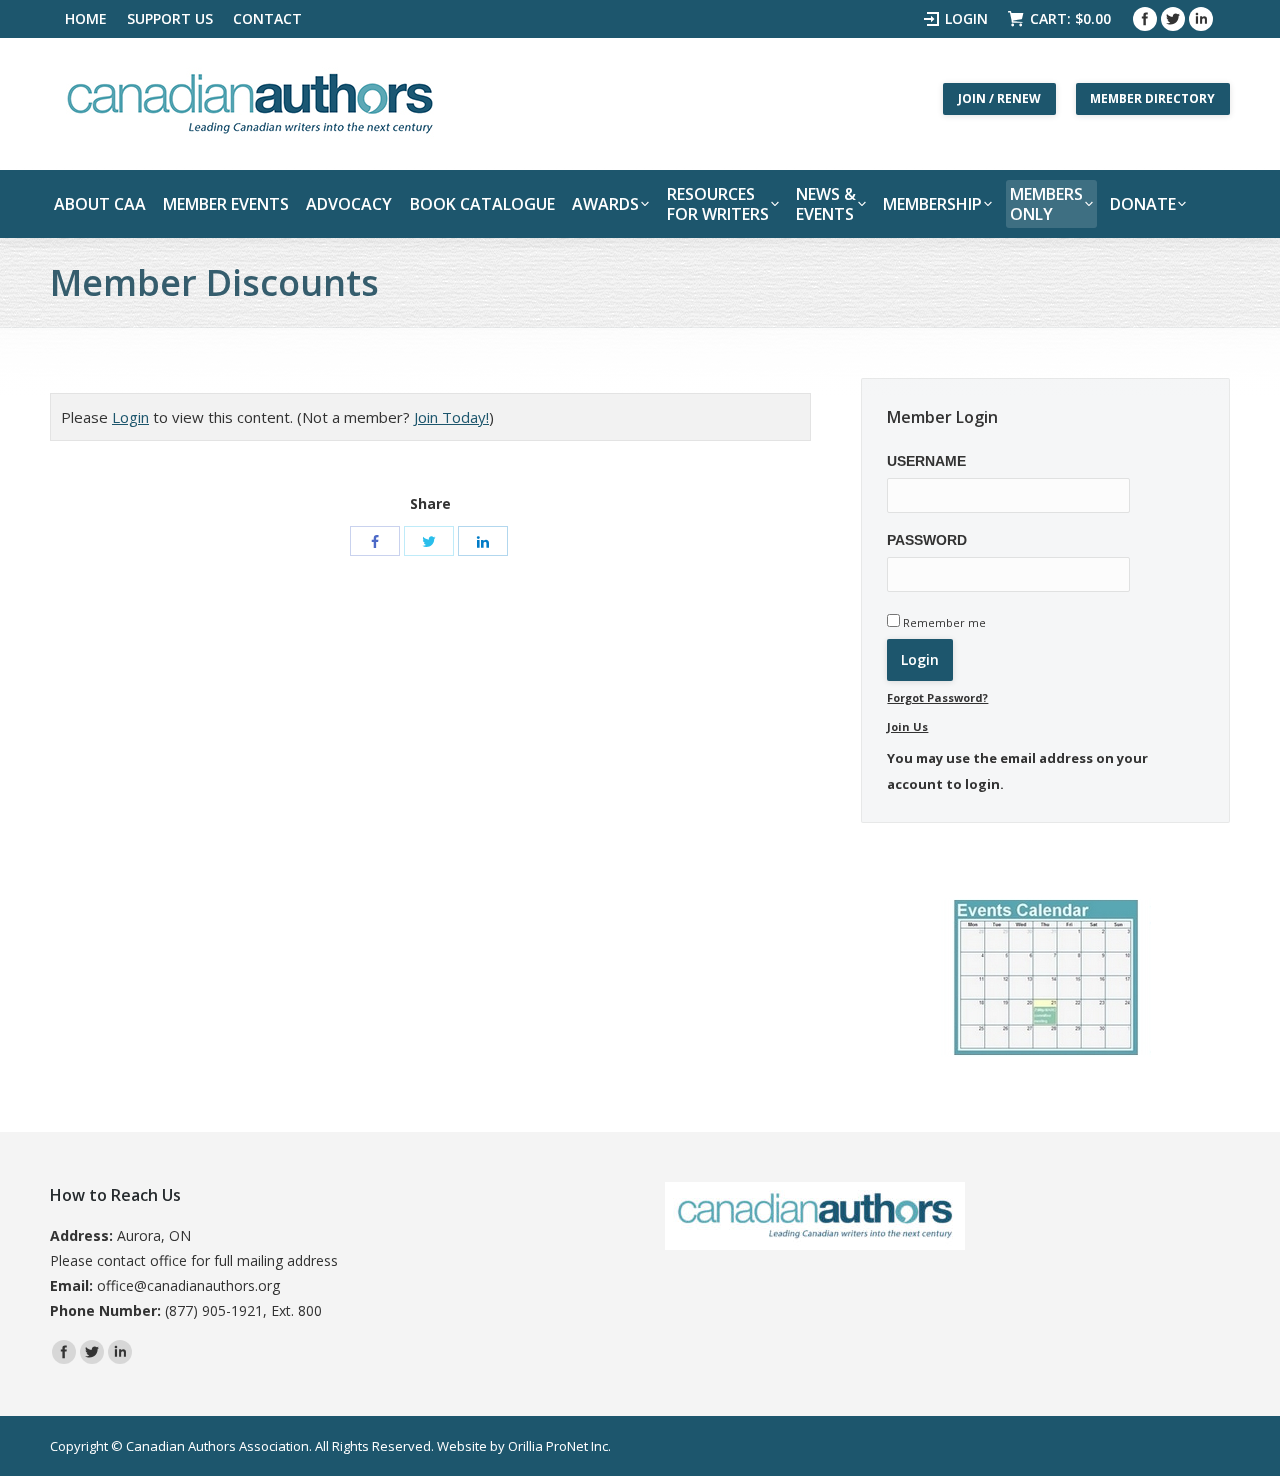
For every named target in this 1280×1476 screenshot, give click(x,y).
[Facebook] (1145, 19)
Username (926, 461)
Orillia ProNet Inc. (559, 1446)
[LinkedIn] (483, 541)
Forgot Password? (937, 697)
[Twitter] (1173, 19)
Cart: (1070, 18)
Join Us (907, 726)
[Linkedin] (1201, 19)
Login (966, 18)
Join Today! (451, 417)
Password (927, 540)
